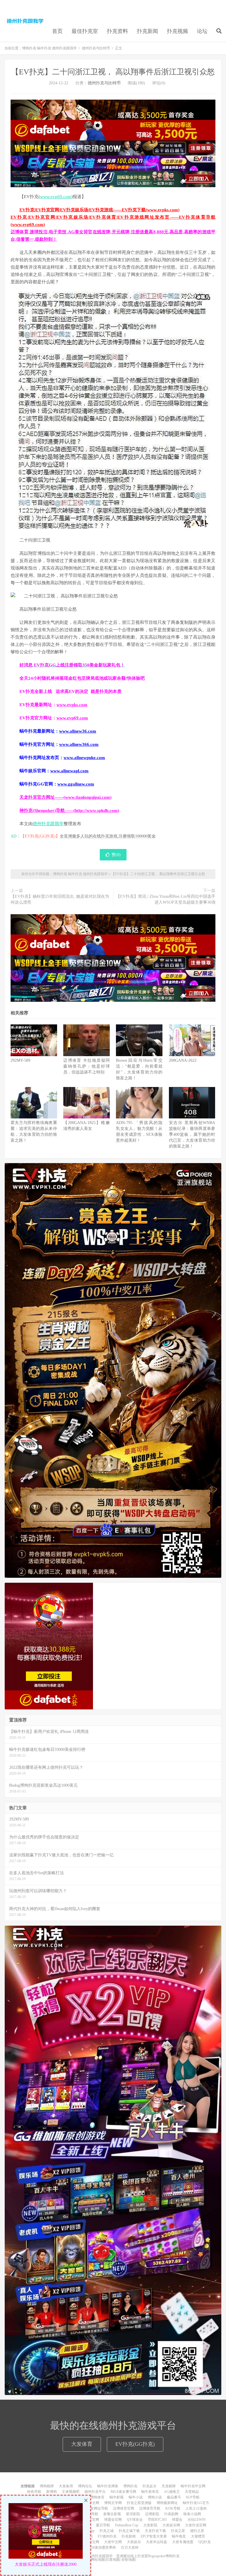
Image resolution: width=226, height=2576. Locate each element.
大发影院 (150, 2525)
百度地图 (113, 2560)
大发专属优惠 (183, 2542)
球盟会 (177, 2520)
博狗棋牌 (47, 2486)
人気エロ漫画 (196, 2508)
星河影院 (133, 2514)
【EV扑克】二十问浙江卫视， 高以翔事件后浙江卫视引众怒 (113, 72)
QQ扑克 (205, 2542)
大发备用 (66, 2486)
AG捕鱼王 (172, 2492)
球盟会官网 (113, 2520)
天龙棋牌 (169, 2486)
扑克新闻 (147, 31)
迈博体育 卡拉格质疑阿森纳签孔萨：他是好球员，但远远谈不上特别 (87, 1066)
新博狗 (51, 2492)
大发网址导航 (97, 2508)
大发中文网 (113, 2542)
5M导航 (92, 2514)
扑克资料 (117, 31)
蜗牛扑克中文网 (193, 2486)
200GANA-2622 (183, 1060)
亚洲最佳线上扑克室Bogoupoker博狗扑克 (147, 2556)
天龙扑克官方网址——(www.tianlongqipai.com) (65, 797)
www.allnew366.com (79, 744)
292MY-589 (20, 1060)
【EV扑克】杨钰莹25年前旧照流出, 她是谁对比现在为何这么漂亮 (60, 899)
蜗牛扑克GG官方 (196, 2503)
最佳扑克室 (85, 31)
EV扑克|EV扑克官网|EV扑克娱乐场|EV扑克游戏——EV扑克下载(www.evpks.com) (99, 210)
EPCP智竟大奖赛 (154, 2536)
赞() (116, 855)
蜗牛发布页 (150, 2492)
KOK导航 (173, 2508)
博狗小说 (155, 2497)
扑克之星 (178, 2531)
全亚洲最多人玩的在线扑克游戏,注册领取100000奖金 (108, 836)
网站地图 (98, 2560)
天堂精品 (192, 2492)
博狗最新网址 (167, 2503)
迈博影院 (152, 2514)
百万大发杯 (130, 2547)
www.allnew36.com (78, 731)
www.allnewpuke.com (84, 758)
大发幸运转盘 (157, 2542)
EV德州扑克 (107, 2536)
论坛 (202, 31)
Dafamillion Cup (127, 2525)
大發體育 (198, 2536)
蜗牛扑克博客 (108, 2486)
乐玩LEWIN (197, 2520)
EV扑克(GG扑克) (135, 2444)
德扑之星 (197, 2531)
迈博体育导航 (150, 2508)
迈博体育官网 (124, 2508)
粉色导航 (34, 2492)
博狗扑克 (130, 2486)
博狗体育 (97, 2497)
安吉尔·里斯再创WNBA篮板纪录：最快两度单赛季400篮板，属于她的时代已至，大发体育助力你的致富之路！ (192, 1134)
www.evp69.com (56, 197)
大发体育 (82, 2444)
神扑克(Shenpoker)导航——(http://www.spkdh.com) (69, 810)
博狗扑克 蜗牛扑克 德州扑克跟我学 (25, 21)
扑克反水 (149, 2486)
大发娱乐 (134, 2542)
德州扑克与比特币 (96, 48)
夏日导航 (103, 2525)
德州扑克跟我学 (48, 824)
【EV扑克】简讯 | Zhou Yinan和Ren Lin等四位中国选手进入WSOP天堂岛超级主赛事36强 (166, 899)
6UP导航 (193, 2497)
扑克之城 (107, 2531)
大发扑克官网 (196, 2525)
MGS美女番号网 (123, 2492)
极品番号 (174, 2497)
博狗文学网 (113, 2503)
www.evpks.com (72, 705)
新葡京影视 (112, 2514)
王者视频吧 (71, 2492)
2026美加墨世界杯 (102, 2547)
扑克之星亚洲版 (139, 2503)
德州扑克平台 (95, 2492)
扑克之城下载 (129, 2531)
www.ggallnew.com (76, 784)
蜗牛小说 (136, 2497)
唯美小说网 (192, 2514)
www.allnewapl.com (69, 771)
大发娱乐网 (171, 2525)
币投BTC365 (157, 2520)
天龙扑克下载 (155, 2531)
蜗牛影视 (117, 2497)
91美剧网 (171, 2514)
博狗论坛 (85, 2486)
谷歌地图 (128, 2560)
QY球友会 (135, 2520)
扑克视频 (177, 31)
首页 (57, 31)
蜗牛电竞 (179, 2536)
